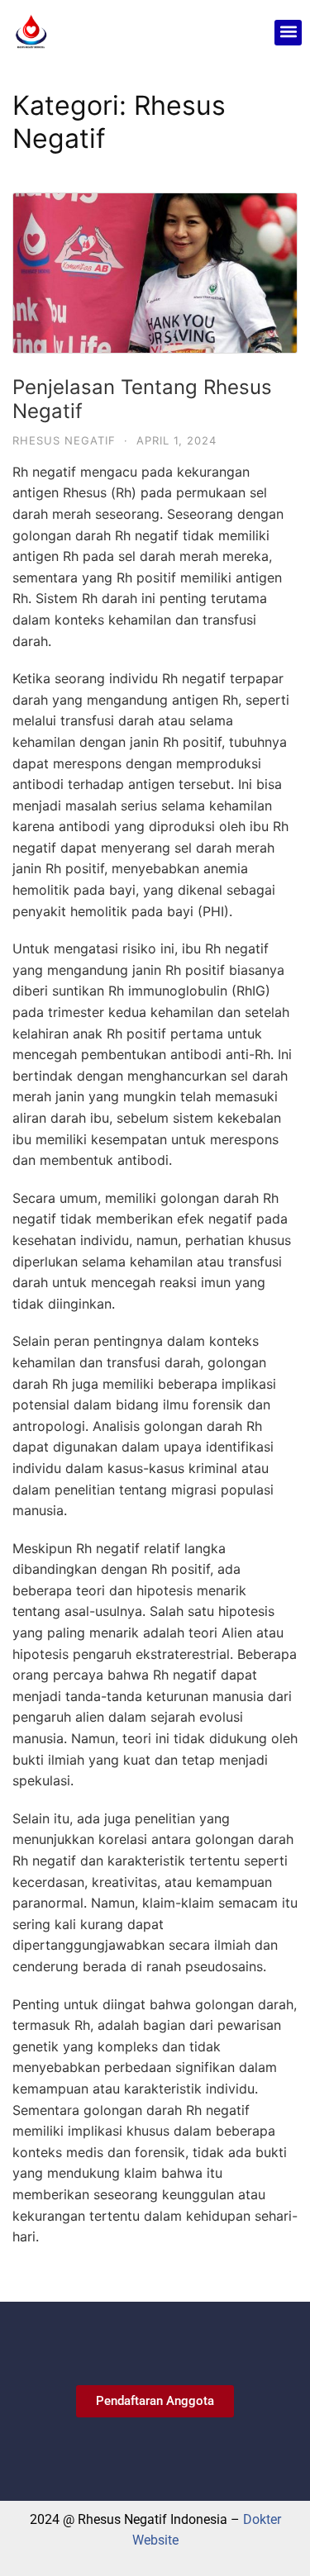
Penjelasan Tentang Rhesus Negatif (142, 399)
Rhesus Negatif (64, 440)
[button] (288, 33)
